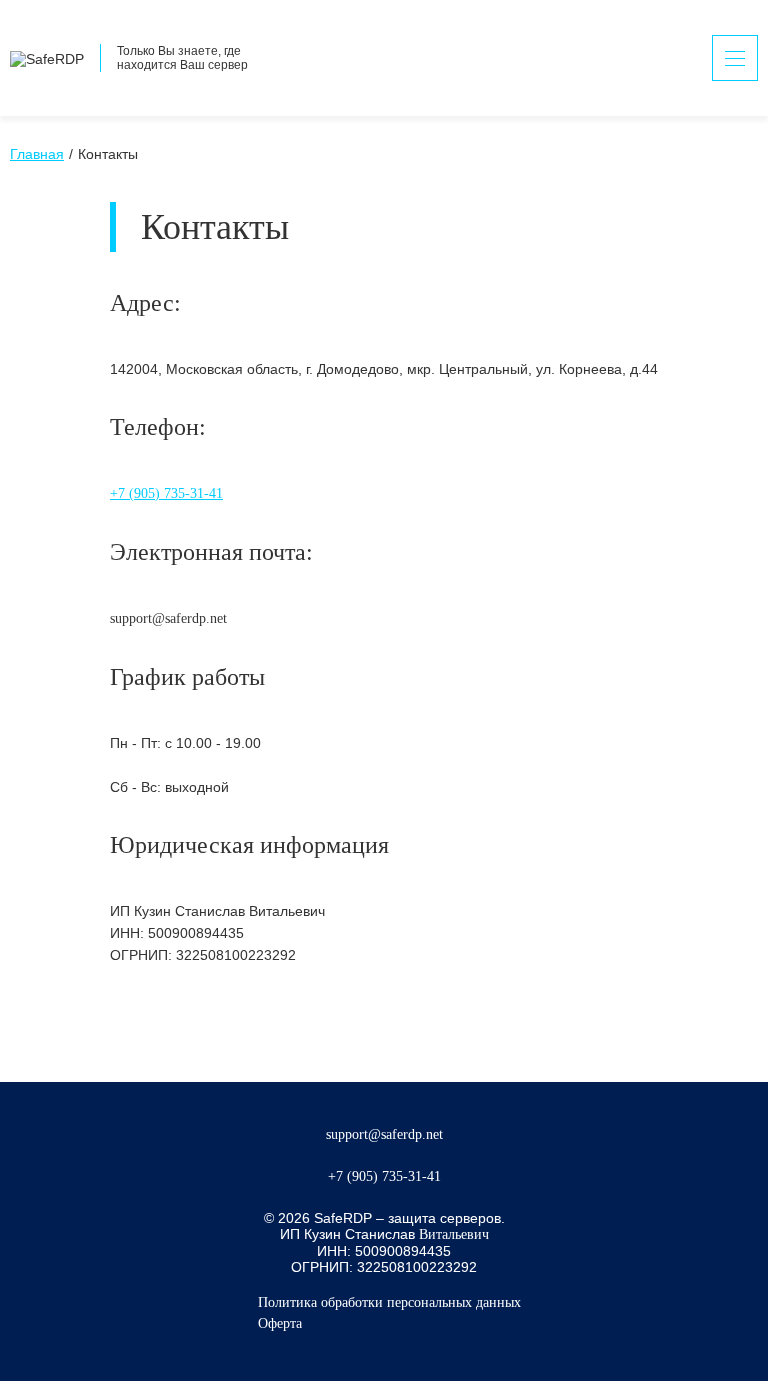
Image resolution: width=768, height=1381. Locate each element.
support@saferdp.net (384, 1134)
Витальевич (454, 1234)
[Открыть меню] (735, 58)
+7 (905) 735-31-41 (166, 493)
